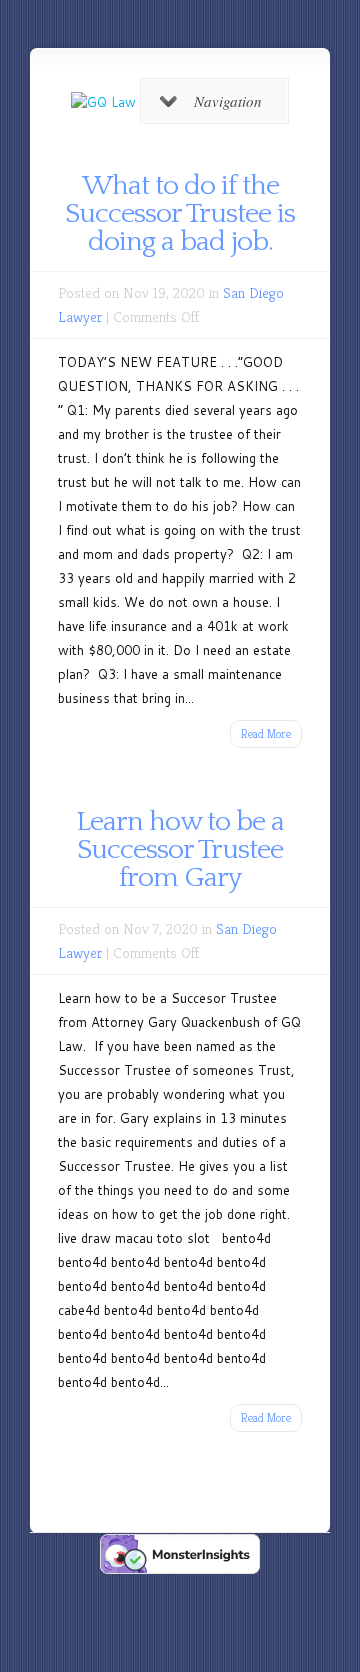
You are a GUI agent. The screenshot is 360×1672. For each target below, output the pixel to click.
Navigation (228, 101)
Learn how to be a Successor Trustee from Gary (180, 849)
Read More (266, 733)
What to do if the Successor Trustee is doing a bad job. (180, 213)
